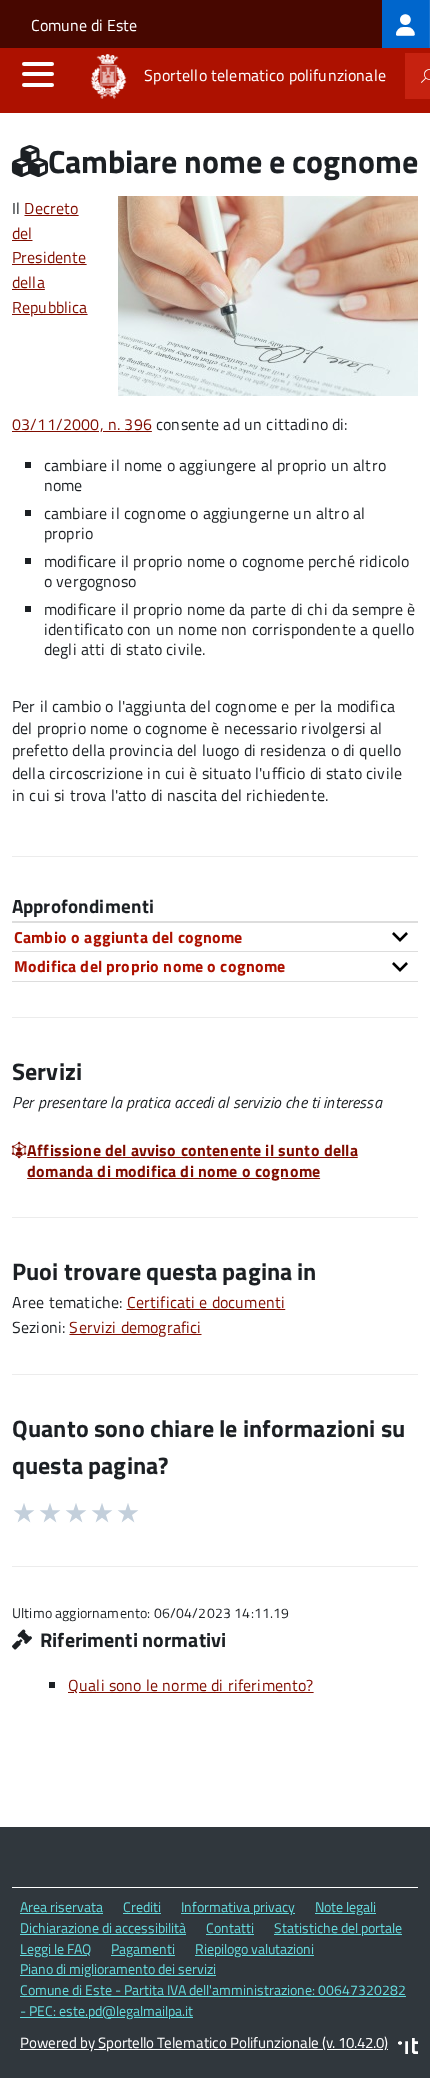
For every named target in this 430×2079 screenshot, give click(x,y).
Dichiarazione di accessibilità (103, 1927)
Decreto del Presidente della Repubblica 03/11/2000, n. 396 (82, 316)
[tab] (215, 937)
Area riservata (61, 1906)
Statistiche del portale (338, 1927)
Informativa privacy (238, 1906)
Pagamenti (143, 1948)
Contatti (230, 1927)
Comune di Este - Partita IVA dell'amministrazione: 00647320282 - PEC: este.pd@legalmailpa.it (213, 2000)
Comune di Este (84, 25)
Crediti (142, 1906)
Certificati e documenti (206, 1302)
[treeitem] (406, 24)
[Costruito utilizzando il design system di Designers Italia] (408, 2048)
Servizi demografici (135, 1327)
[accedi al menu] (38, 74)
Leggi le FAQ (55, 1948)
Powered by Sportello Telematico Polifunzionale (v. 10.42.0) (204, 2042)
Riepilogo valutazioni (254, 1948)
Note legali (345, 1906)
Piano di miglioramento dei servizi (118, 1968)
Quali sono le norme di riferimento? (191, 1685)
